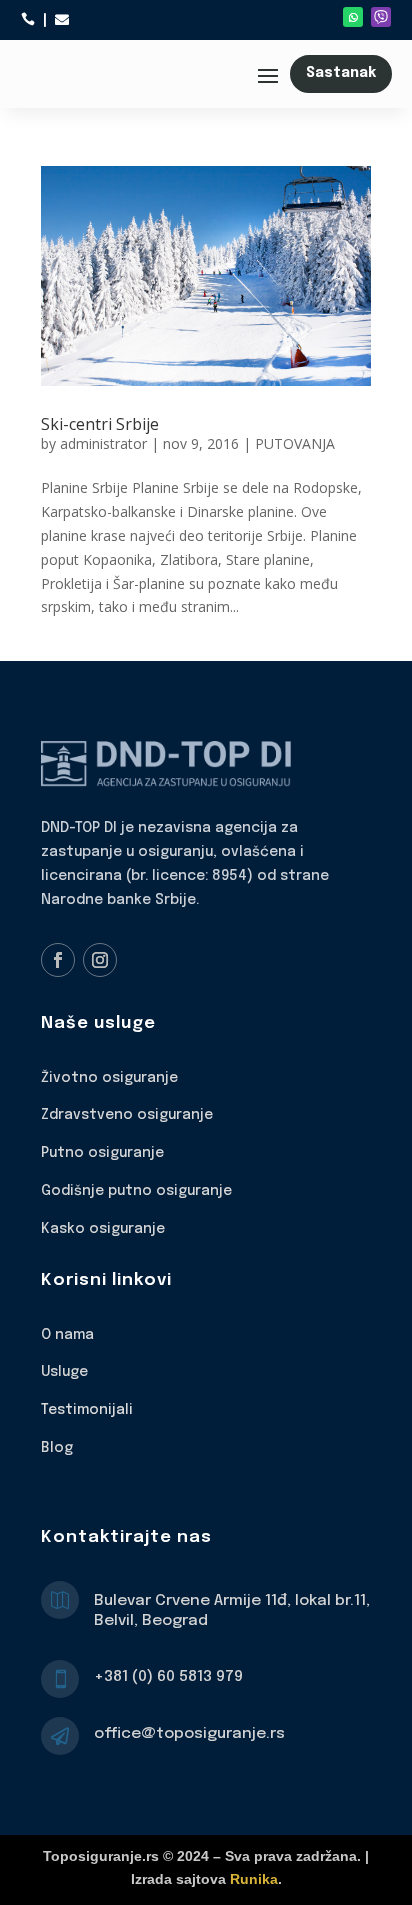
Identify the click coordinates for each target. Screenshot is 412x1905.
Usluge (64, 1372)
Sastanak (341, 73)
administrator (103, 443)
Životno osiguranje (109, 1078)
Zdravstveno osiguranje (127, 1115)
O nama (67, 1335)
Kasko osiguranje (103, 1229)
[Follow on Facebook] (58, 960)
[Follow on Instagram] (100, 960)
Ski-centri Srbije (100, 424)
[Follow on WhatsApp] (353, 17)
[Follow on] (381, 17)
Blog (57, 1448)
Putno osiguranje (102, 1153)
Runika (254, 1879)
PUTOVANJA (295, 443)
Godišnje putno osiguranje (136, 1191)
